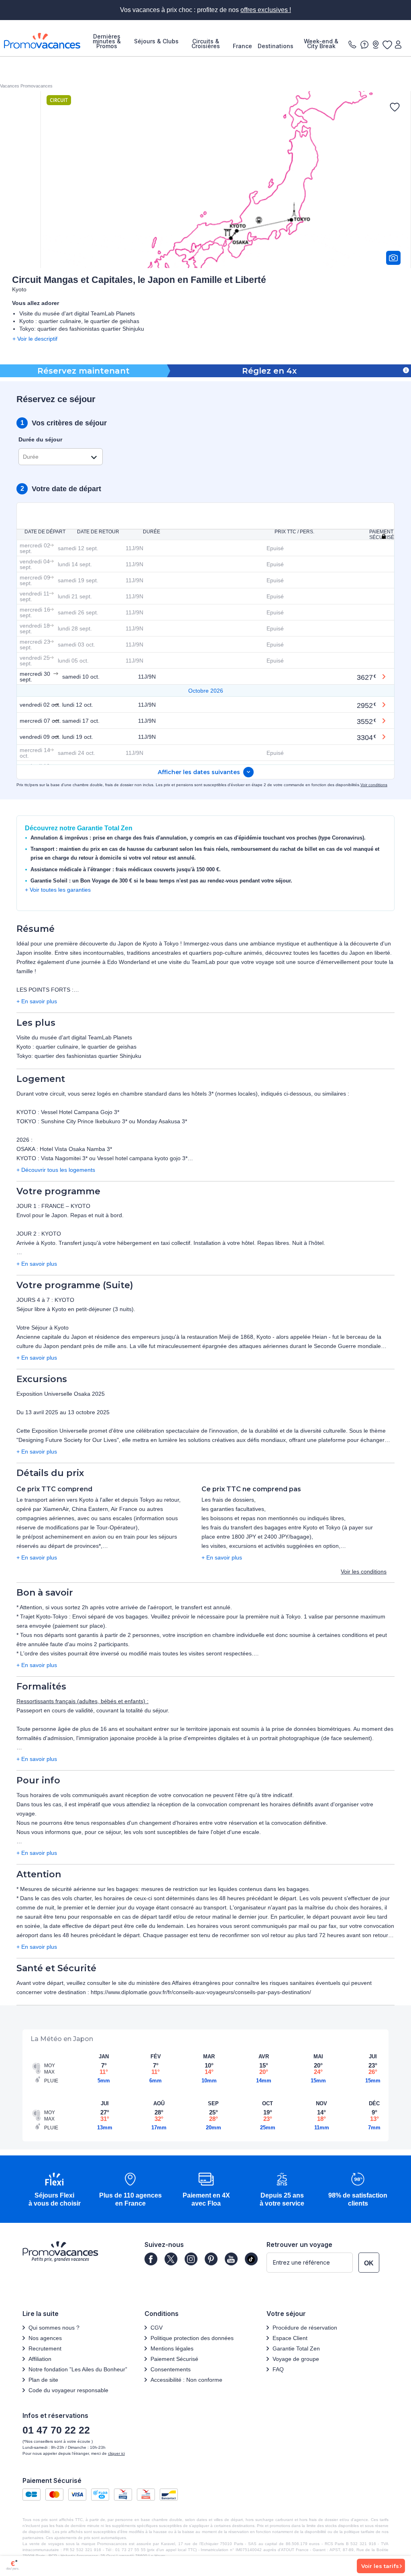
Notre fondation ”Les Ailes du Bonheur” (78, 2369)
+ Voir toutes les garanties (58, 890)
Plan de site (43, 2380)
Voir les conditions (364, 1572)
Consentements (171, 2369)
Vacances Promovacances (26, 86)
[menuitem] (107, 41)
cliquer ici (116, 2453)
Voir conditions (374, 785)
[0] (387, 45)
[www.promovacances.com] (42, 41)
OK (369, 2263)
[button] (54, 2190)
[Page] (151, 2259)
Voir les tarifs (380, 2566)
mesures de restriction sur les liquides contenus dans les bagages (225, 1889)
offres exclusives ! (266, 10)
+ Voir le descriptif (35, 339)
